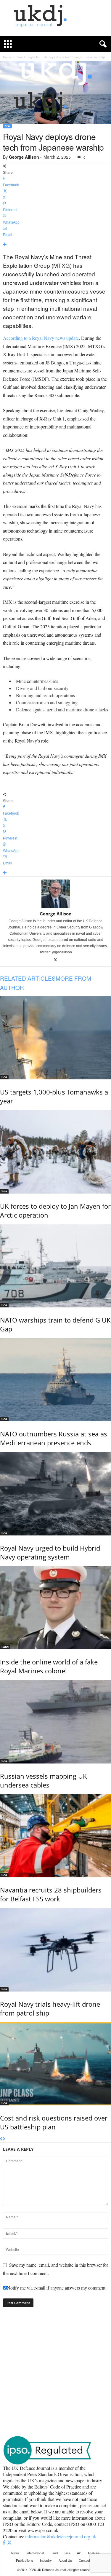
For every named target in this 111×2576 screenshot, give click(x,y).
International (35, 2553)
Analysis (94, 2553)
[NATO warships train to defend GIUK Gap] (55, 1266)
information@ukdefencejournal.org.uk (61, 2536)
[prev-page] (1, 2139)
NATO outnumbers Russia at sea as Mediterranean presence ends (54, 1438)
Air (79, 2553)
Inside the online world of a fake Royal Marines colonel (49, 1666)
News (15, 2553)
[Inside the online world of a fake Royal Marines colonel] (55, 1608)
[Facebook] (5, 2543)
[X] (55, 960)
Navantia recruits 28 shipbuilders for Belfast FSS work (51, 1894)
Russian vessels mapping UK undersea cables (44, 1780)
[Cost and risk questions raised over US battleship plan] (55, 2064)
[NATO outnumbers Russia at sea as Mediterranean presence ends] (55, 1380)
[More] (55, 245)
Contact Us (87, 2560)
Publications (25, 2560)
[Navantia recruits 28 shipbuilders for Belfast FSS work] (55, 1836)
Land (5, 1647)
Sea (7, 126)
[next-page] (4, 2139)
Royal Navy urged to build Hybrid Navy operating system (50, 1552)
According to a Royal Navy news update (41, 338)
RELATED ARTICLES (28, 978)
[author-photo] (55, 894)
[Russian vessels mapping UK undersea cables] (55, 1722)
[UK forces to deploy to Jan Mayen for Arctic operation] (55, 1152)
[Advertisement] (55, 2377)
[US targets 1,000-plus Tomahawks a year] (55, 1038)
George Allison (24, 157)
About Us (65, 2560)
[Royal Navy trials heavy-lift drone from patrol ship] (55, 1950)
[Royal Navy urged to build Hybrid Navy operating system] (55, 1494)
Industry (46, 2560)
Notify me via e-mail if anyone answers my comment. (57, 2288)
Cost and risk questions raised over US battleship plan (54, 2122)
